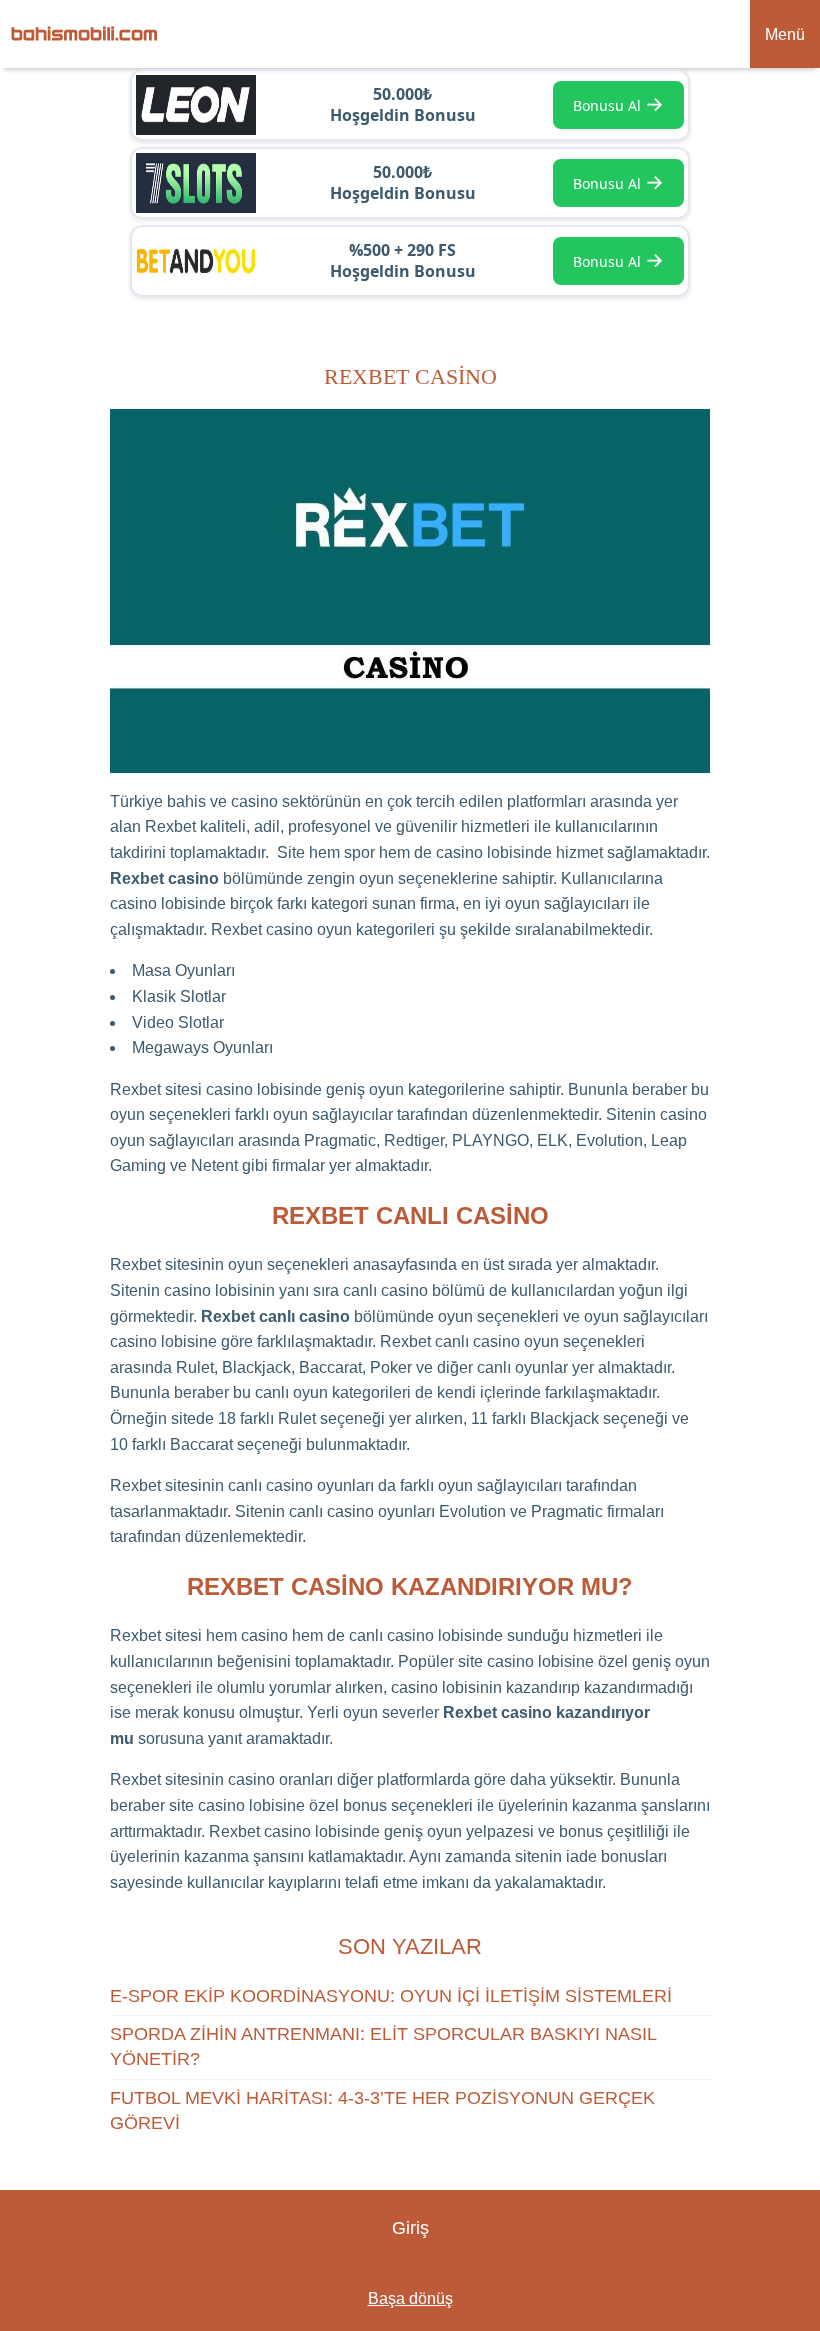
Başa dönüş (410, 2298)
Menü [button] (785, 34)
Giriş (410, 2228)
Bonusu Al (618, 103)
